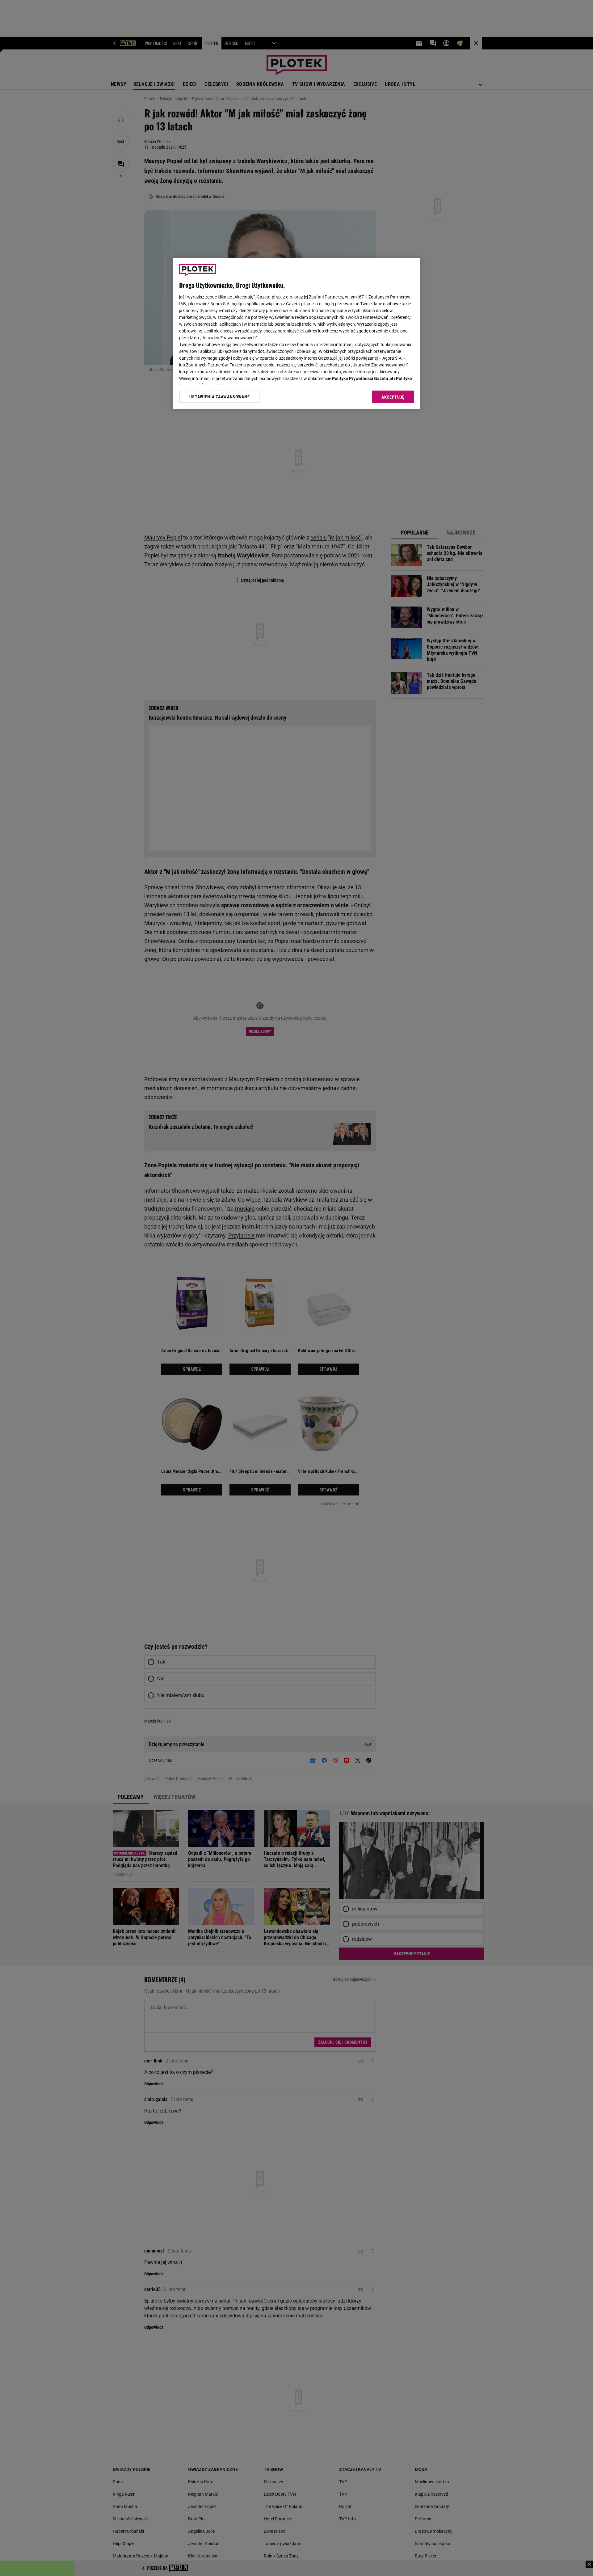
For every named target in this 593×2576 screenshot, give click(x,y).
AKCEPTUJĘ (393, 397)
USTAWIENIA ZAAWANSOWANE (219, 397)
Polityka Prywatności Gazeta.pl (363, 379)
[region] (296, 333)
